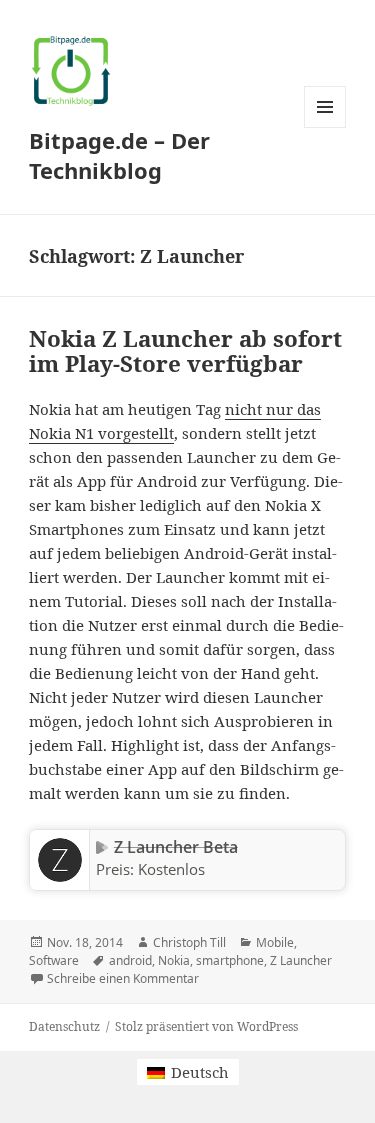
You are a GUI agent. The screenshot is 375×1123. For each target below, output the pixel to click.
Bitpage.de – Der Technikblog (119, 155)
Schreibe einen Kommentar (123, 978)
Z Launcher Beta (176, 847)
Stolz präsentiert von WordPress (206, 1026)
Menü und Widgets (325, 127)
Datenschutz (64, 1026)
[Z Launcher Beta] (59, 860)
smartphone (230, 960)
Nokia (174, 960)
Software (54, 960)
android (130, 960)
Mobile (275, 942)
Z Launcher (301, 960)
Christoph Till (189, 942)
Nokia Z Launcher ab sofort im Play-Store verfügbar (185, 351)
